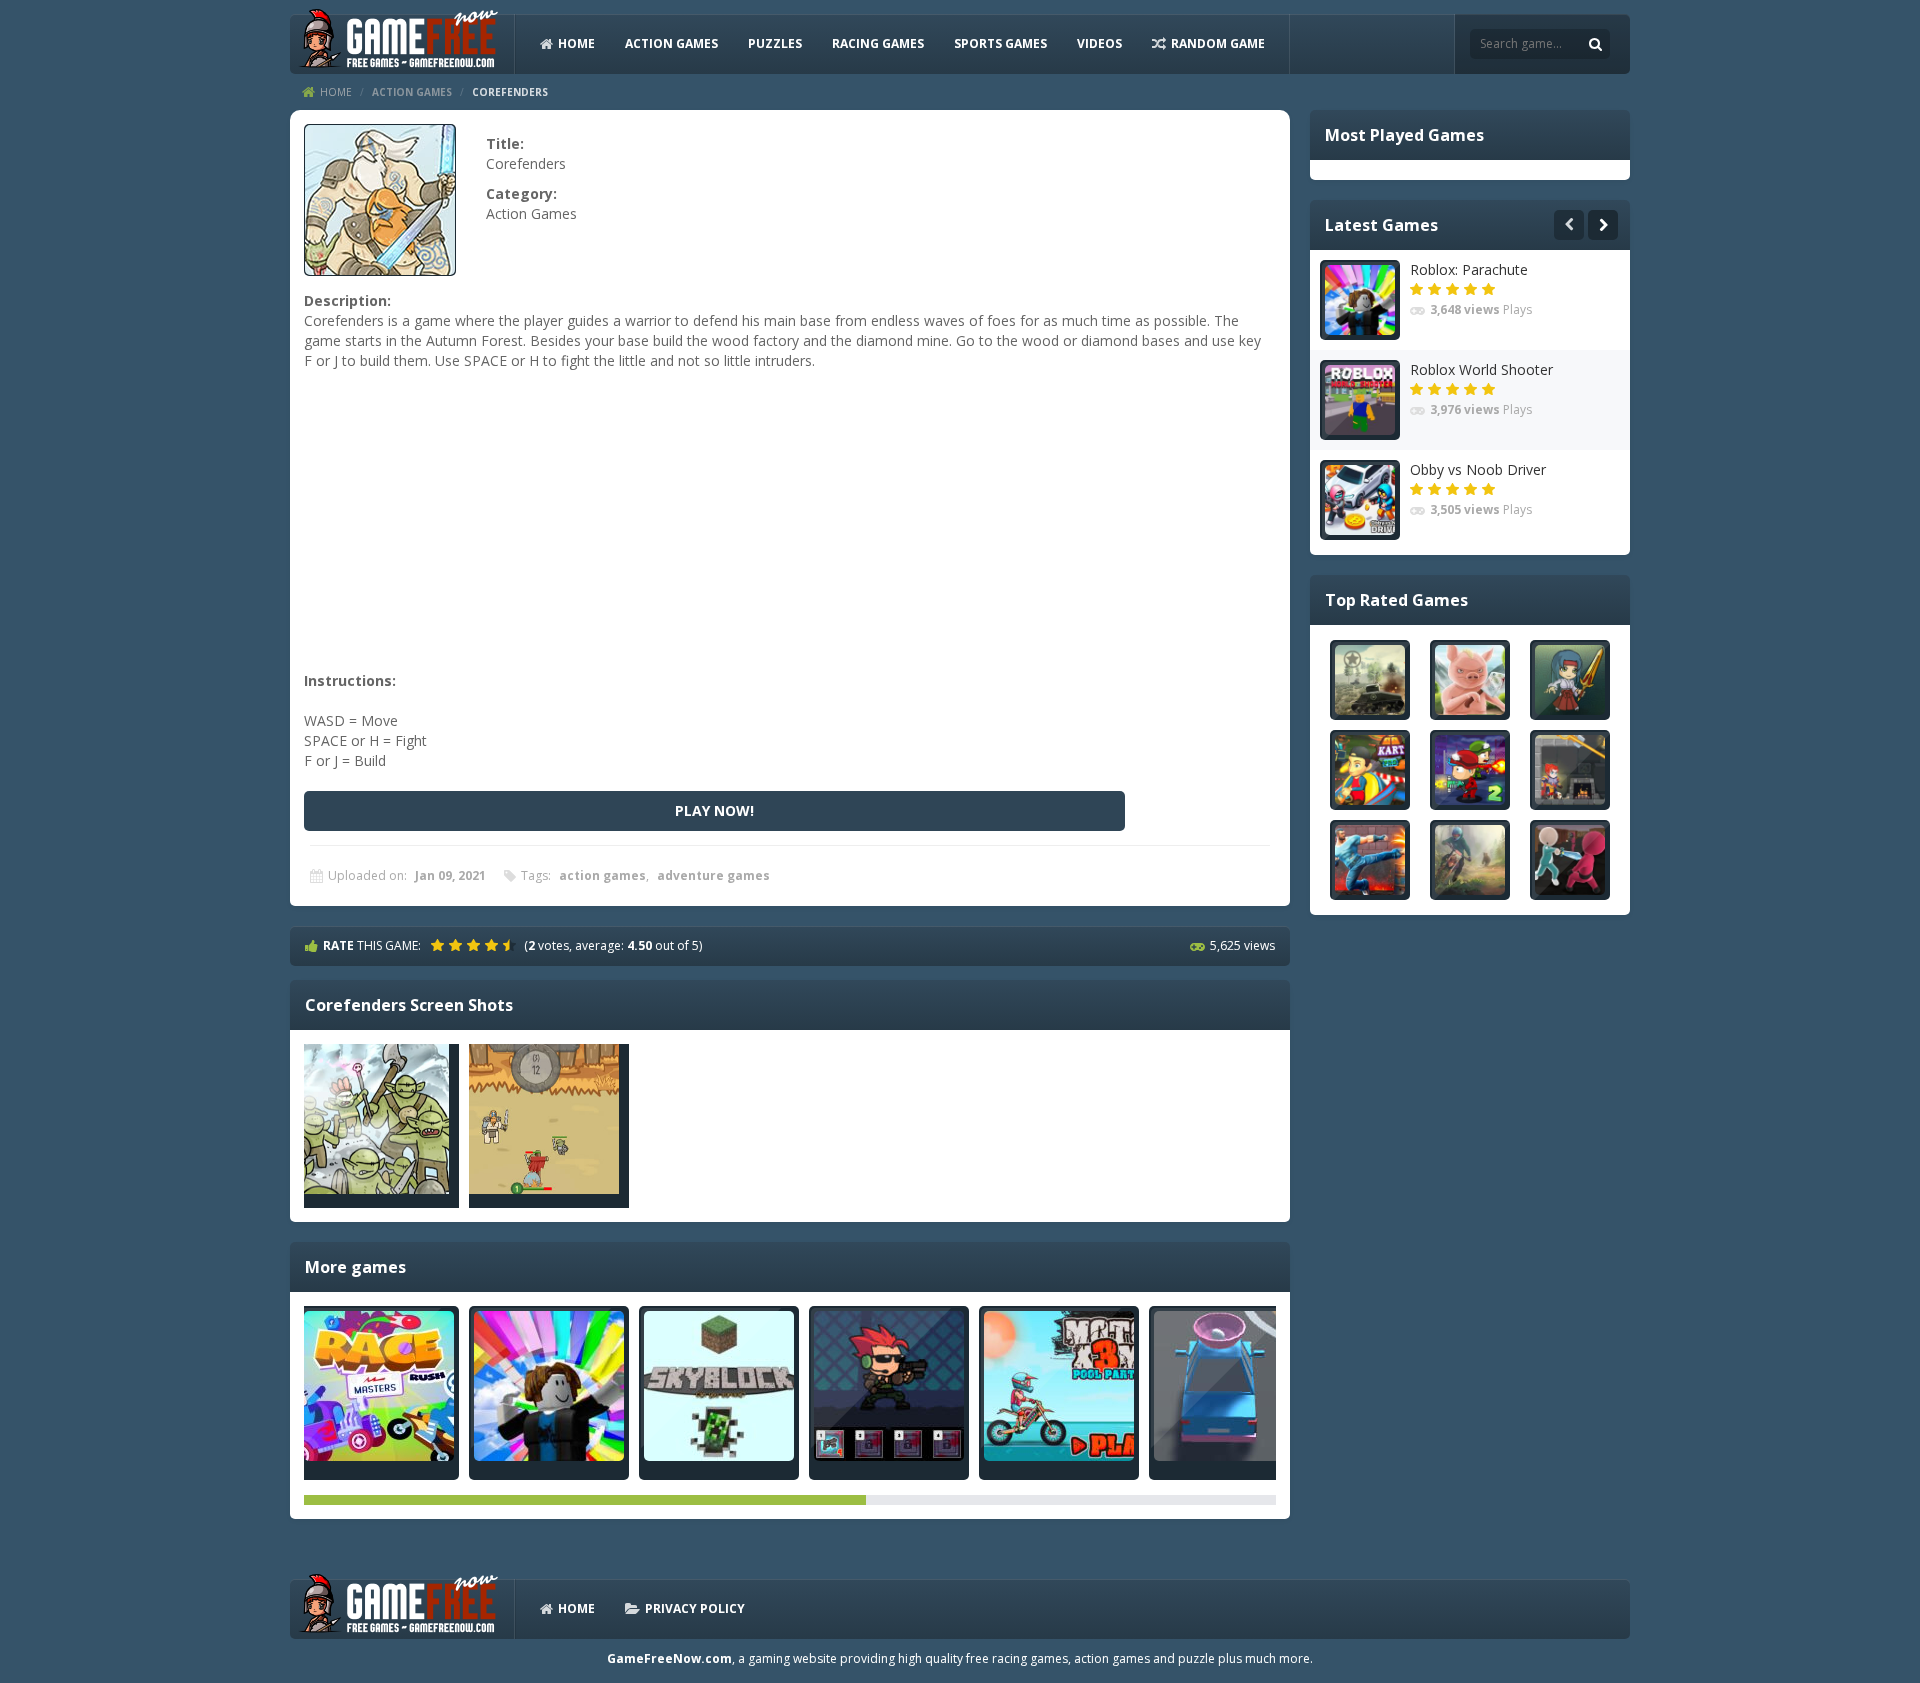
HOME (576, 43)
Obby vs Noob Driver (1478, 469)
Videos (1099, 43)
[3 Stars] (476, 945)
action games (602, 875)
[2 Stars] (458, 945)
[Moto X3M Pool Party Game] (1059, 1386)
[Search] (1595, 44)
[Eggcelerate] (1229, 1386)
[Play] (1370, 680)
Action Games (671, 43)
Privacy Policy (695, 1608)
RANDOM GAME (1218, 43)
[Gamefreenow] (398, 42)
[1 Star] (440, 945)
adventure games (713, 875)
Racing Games (878, 43)
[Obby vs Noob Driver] (1360, 500)
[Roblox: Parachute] (549, 1386)
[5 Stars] (512, 945)
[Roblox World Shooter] (1360, 400)
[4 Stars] (494, 945)
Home (336, 92)
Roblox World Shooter (1481, 369)
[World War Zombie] (889, 1386)
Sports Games (1000, 43)
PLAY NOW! (714, 810)
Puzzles (775, 43)
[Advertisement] (787, 531)
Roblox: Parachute (1469, 269)
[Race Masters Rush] (379, 1386)
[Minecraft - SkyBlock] (719, 1386)
